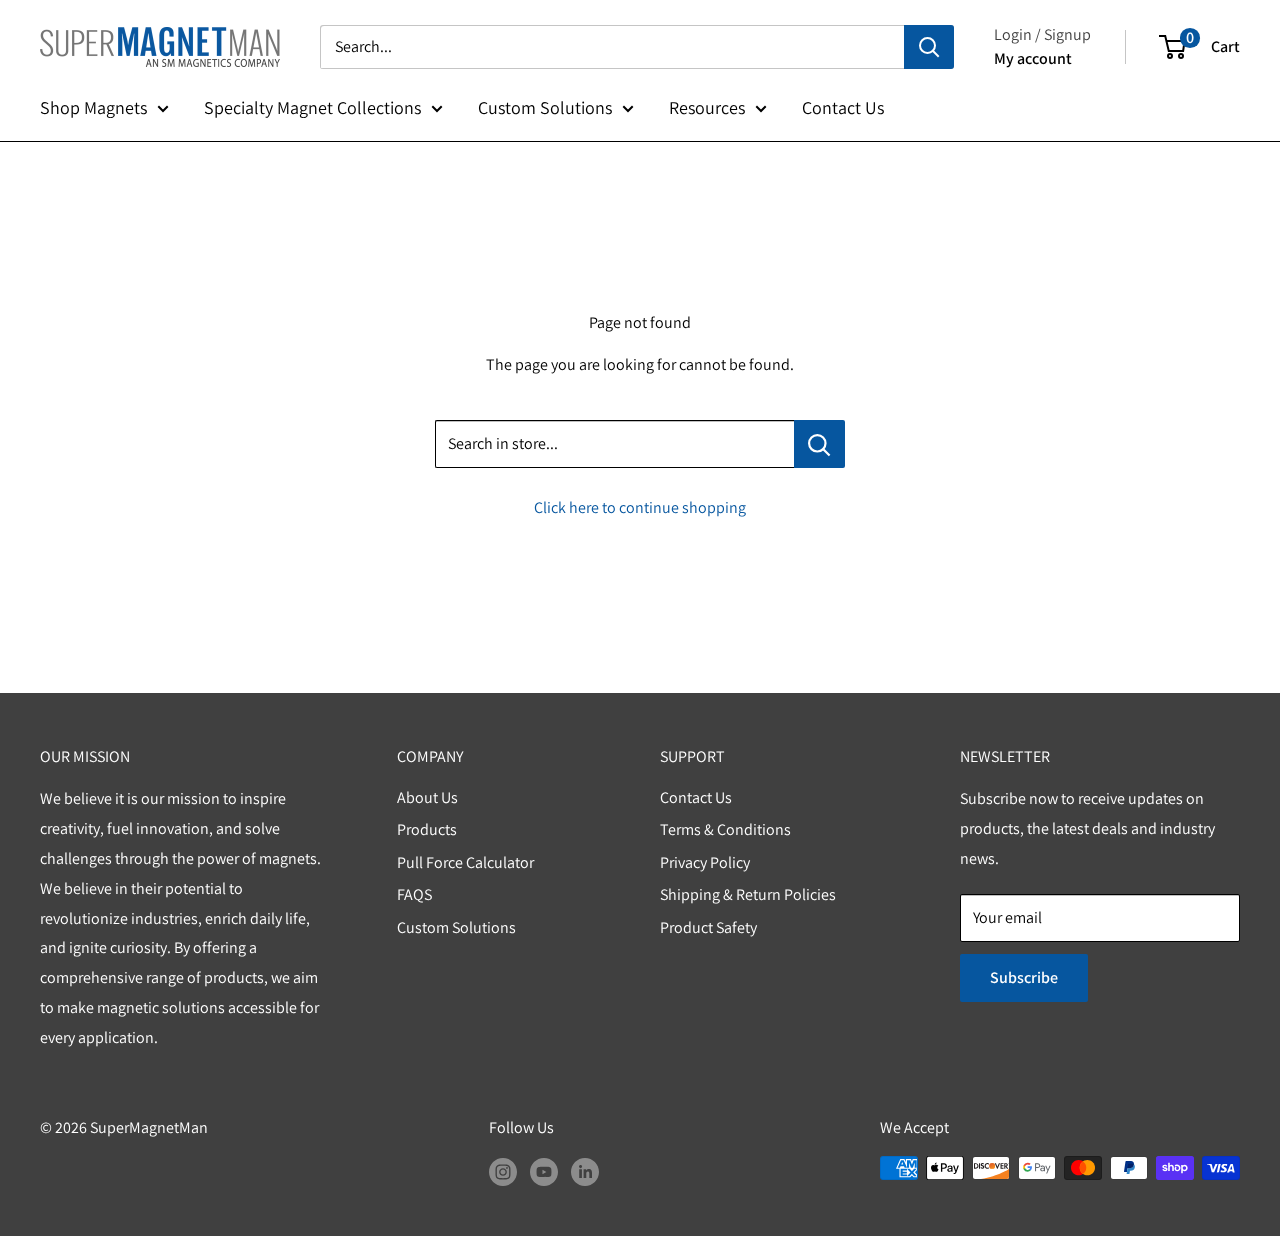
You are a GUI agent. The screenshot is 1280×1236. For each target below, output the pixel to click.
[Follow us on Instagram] (503, 1171)
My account (1033, 58)
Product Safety (708, 927)
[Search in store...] (819, 444)
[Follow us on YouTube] (544, 1171)
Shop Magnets (93, 107)
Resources (707, 107)
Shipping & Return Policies (748, 894)
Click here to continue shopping (640, 507)
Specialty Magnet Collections (312, 107)
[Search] (929, 47)
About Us (427, 797)
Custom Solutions (545, 107)
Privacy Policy (705, 862)
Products (427, 829)
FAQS (414, 894)
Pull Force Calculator (465, 862)
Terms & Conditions (725, 829)
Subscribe (1024, 977)
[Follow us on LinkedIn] (585, 1171)
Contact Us (843, 107)
